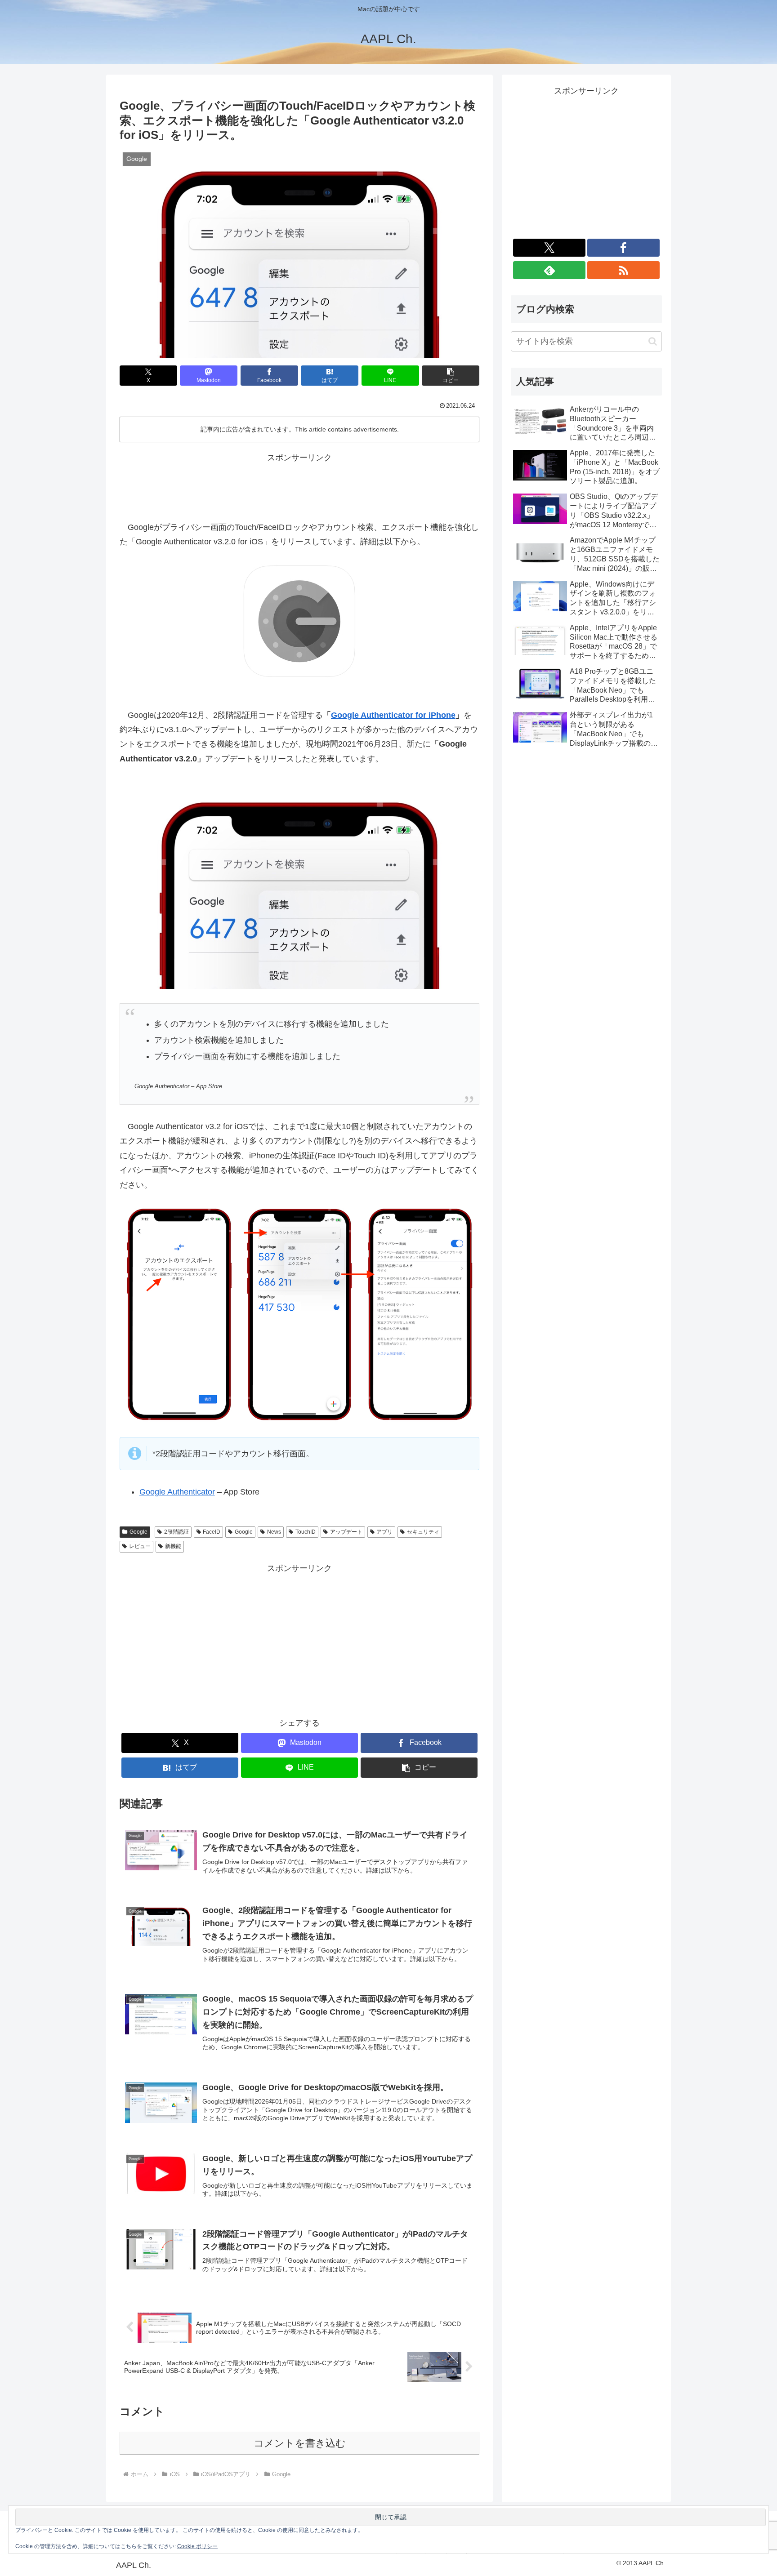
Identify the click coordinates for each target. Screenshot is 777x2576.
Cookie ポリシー (197, 2546)
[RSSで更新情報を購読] (623, 270)
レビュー (140, 1546)
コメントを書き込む (300, 2443)
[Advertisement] (299, 485)
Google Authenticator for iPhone (393, 715)
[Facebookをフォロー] (623, 248)
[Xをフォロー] (549, 248)
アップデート (346, 1532)
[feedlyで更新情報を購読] (549, 270)
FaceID (212, 1532)
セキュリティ (423, 1532)
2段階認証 (176, 1532)
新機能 (173, 1546)
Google (138, 1532)
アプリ (384, 1532)
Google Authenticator (177, 1492)
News (274, 1532)
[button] (451, 376)
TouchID (306, 1532)
